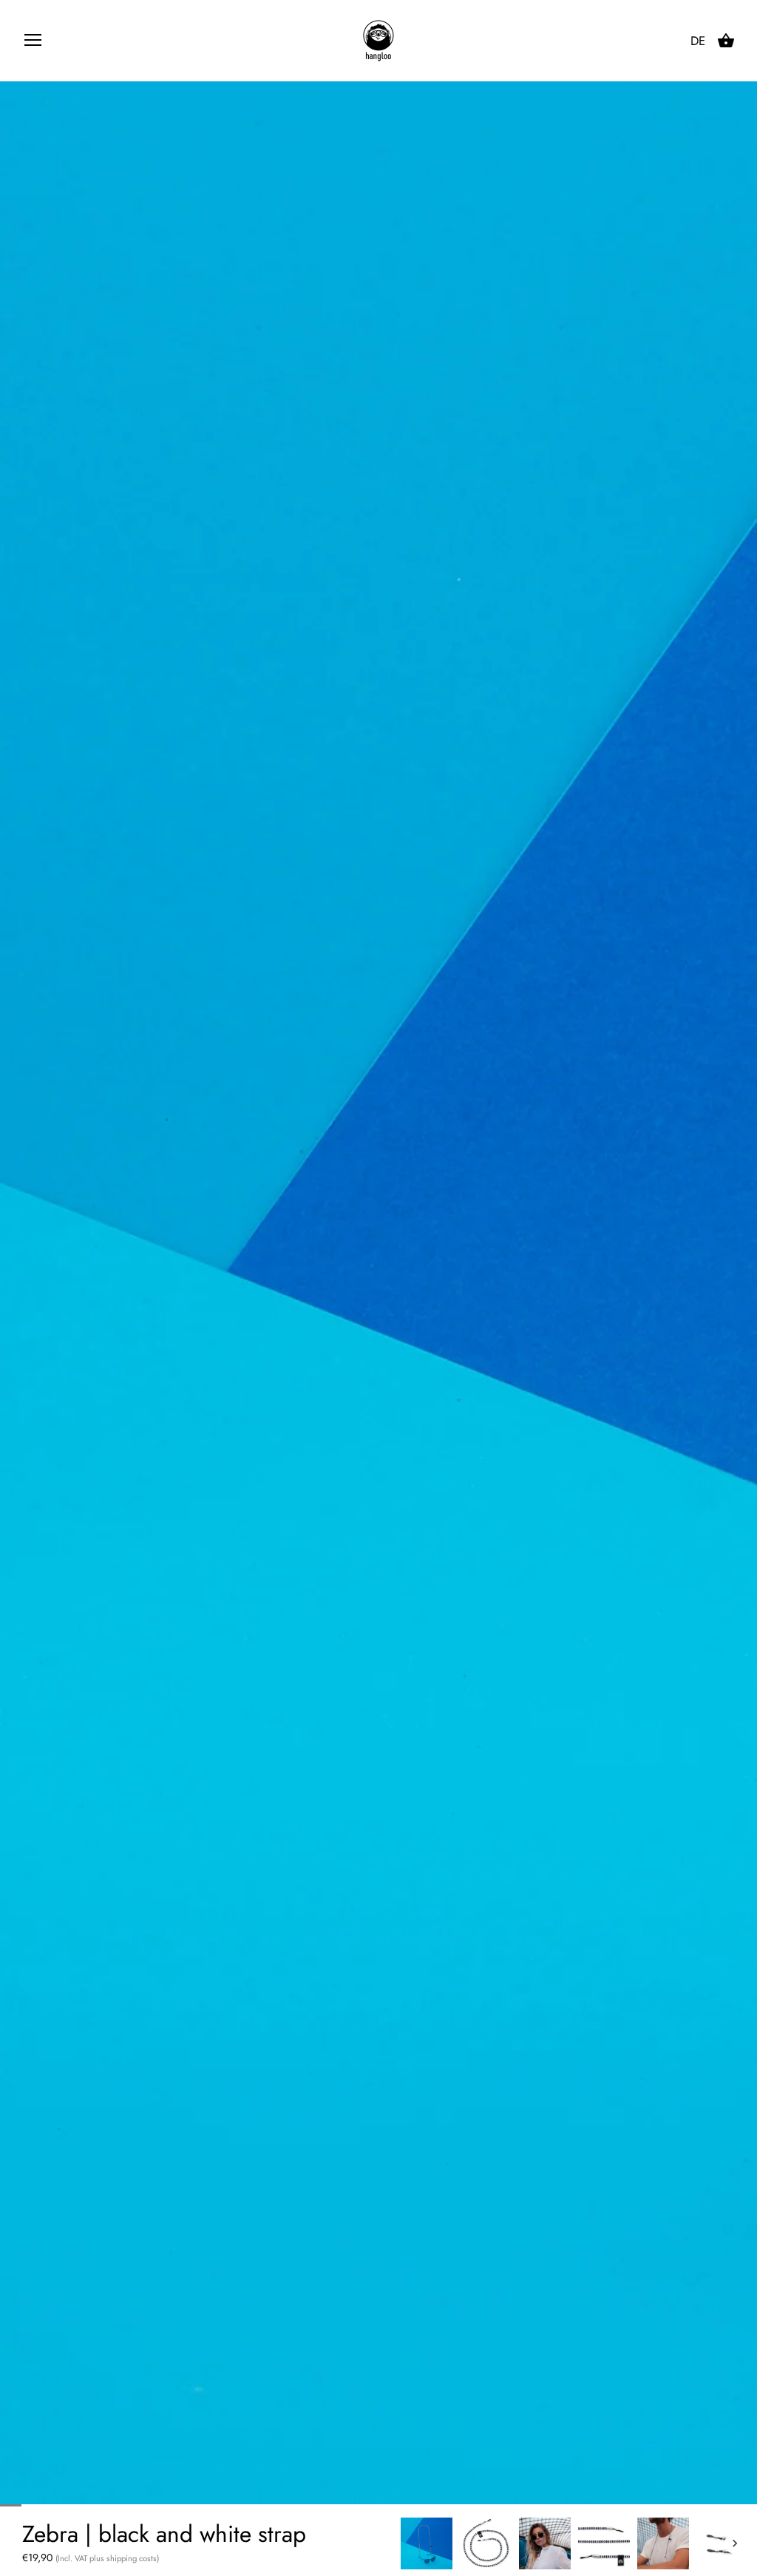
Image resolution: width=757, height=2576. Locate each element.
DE (698, 41)
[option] (427, 2543)
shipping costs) (133, 2558)
